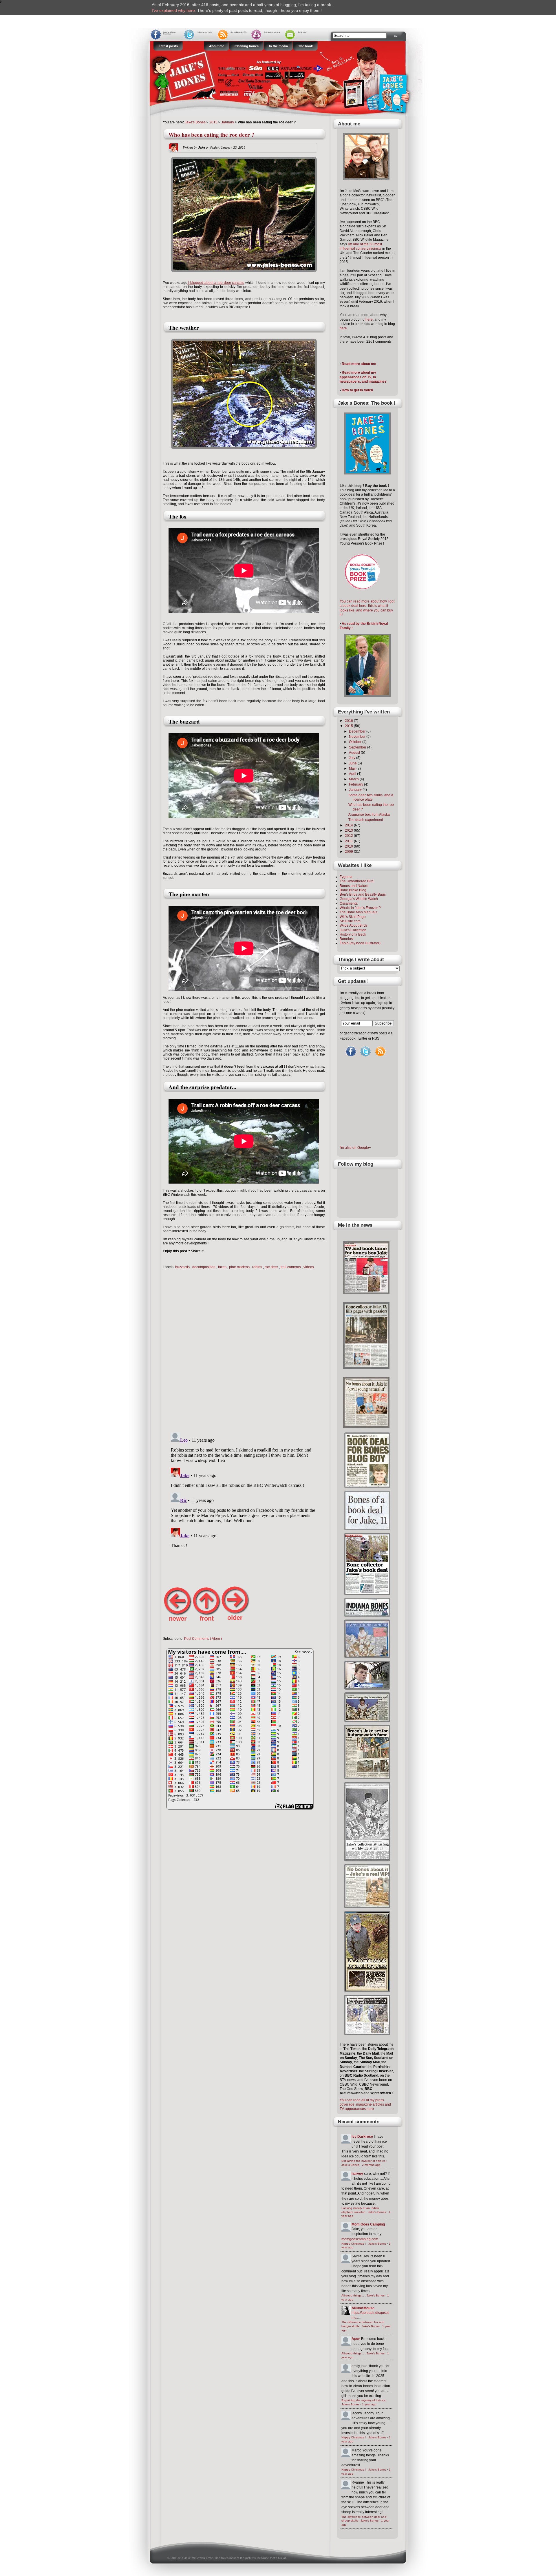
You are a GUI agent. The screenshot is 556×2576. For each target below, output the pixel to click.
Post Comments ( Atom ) (203, 1639)
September (358, 747)
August (355, 753)
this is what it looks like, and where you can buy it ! (366, 610)
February (356, 784)
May (353, 768)
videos (309, 1267)
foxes (223, 1267)
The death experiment (366, 820)
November (358, 737)
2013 (349, 830)
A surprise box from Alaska (369, 815)
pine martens (240, 1267)
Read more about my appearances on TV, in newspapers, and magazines (363, 377)
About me (217, 46)
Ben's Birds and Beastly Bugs (363, 894)
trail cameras (291, 1267)
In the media (278, 46)
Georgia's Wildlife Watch (359, 899)
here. (344, 328)
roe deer (272, 1267)
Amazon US (163, 10)
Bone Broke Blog (353, 890)
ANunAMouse (363, 2308)
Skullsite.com (350, 921)
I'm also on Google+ (355, 1148)
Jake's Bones (196, 122)
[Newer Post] (177, 1621)
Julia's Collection (353, 930)
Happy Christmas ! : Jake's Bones (364, 2244)
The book (306, 46)
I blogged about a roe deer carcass (216, 283)
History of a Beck (353, 934)
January (228, 122)
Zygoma (346, 877)
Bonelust (347, 939)
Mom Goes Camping (368, 2224)
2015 (213, 122)
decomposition (204, 1267)
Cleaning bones (247, 46)
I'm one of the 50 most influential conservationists (361, 246)
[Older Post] (235, 1621)
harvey (357, 2174)
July (353, 758)
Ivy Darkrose (362, 2137)
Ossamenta (349, 903)
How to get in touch (357, 390)
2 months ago (371, 2165)
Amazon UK (314, 5)
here (369, 320)
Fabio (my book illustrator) (360, 943)
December (358, 731)
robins (258, 1267)
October (356, 742)
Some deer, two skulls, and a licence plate (371, 797)
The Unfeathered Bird (357, 881)
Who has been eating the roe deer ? (211, 135)
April (353, 774)
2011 (349, 841)
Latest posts (168, 46)
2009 (349, 852)
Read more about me (359, 364)
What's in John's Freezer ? (360, 908)
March (354, 779)
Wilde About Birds (354, 925)
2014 (349, 825)
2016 (349, 721)
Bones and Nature (354, 886)
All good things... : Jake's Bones (363, 2295)
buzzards (183, 1267)
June (353, 763)
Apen (356, 2339)
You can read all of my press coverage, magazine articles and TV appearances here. (365, 2105)
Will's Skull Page (353, 917)
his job (282, 2558)
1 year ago (369, 2404)
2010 (349, 846)
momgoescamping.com (360, 2239)
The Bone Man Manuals (359, 912)
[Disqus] (244, 1349)
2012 (349, 836)
